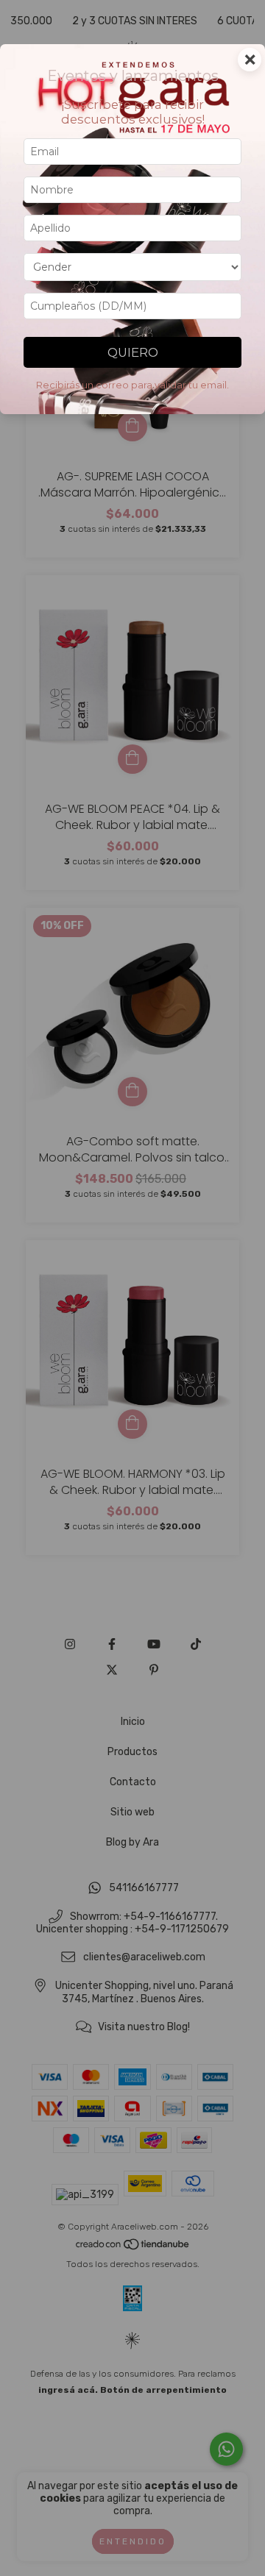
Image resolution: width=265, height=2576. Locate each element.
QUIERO (133, 352)
